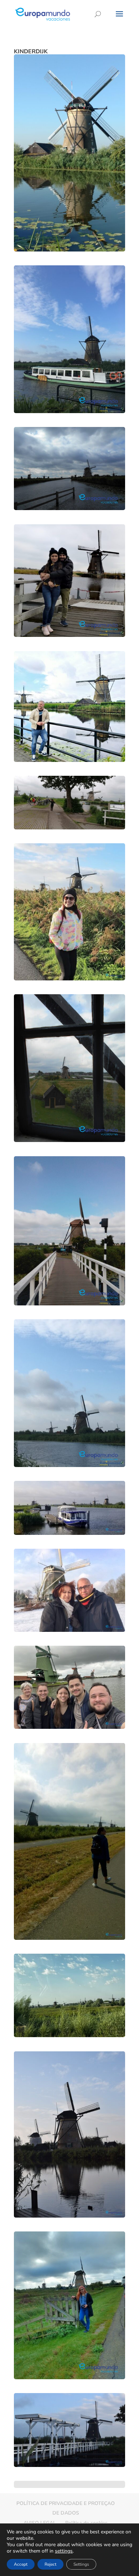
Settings (81, 2564)
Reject (50, 2564)
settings (64, 2551)
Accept (21, 2564)
